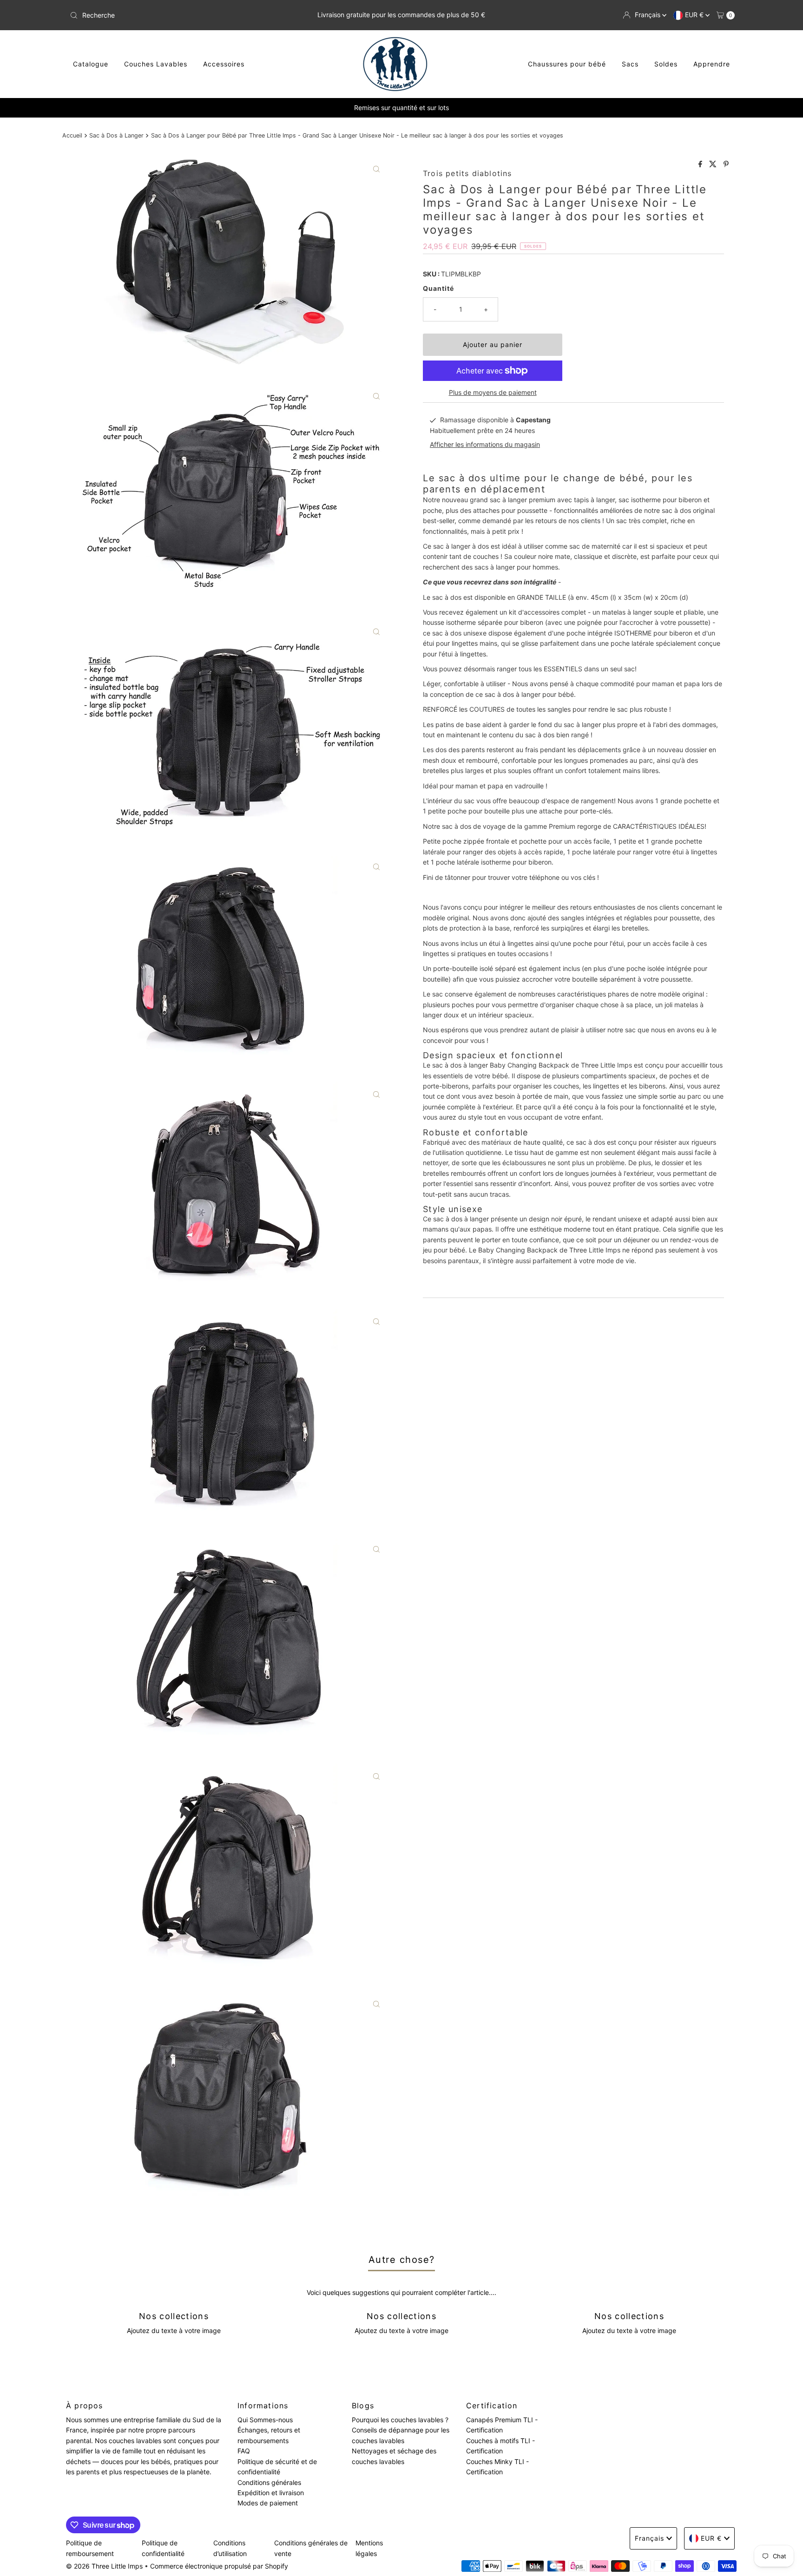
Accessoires (224, 64)
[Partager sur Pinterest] (726, 164)
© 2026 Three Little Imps (104, 2566)
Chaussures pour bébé (567, 64)
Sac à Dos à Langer (116, 135)
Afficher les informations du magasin (485, 444)
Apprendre (712, 64)
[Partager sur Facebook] (701, 164)
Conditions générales (269, 2482)
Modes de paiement (268, 2503)
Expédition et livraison (271, 2493)
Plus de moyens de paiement (493, 392)
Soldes (666, 64)
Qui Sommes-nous (265, 2420)
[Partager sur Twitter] (714, 164)
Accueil (72, 135)
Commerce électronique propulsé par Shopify (219, 2566)
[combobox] (175, 15)
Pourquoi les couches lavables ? (400, 2420)
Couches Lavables (156, 64)
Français (648, 15)
